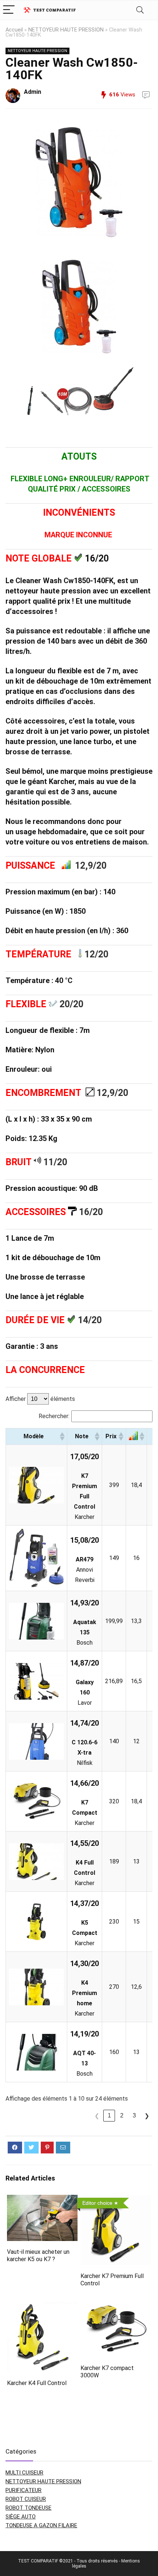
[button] (62, 1436)
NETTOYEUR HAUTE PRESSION (66, 30)
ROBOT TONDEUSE (28, 2508)
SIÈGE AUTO (21, 2517)
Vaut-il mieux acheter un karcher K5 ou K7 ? (38, 2255)
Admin (33, 92)
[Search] (140, 10)
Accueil (14, 30)
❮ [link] (97, 2116)
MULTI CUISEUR (24, 2473)
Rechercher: (54, 1416)
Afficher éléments (40, 1399)
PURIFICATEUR (24, 2490)
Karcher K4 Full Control (37, 2383)
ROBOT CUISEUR (26, 2499)
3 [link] (134, 2115)
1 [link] (109, 2115)
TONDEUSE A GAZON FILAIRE (41, 2525)
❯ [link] (147, 2116)
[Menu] (9, 10)
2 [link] (122, 2115)
